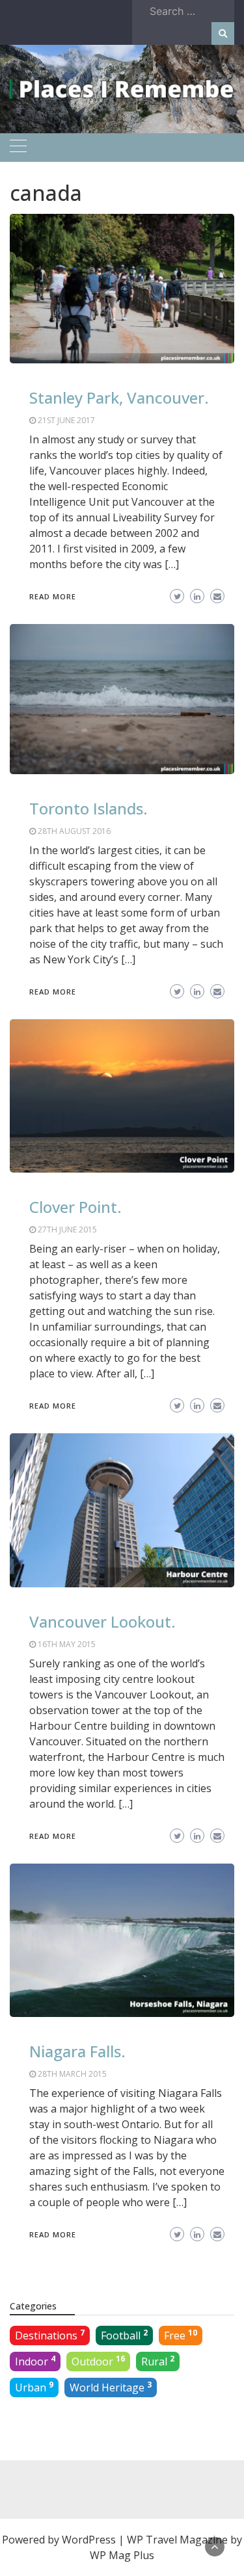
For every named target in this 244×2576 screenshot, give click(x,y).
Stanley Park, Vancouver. (119, 397)
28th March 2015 (72, 2074)
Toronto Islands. (88, 808)
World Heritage (111, 2387)
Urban (34, 2387)
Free (181, 2335)
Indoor (35, 2361)
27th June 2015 (67, 1229)
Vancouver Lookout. (102, 1621)
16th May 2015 (67, 1644)
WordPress (89, 2540)
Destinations (50, 2335)
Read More (53, 596)
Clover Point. (75, 1207)
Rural (158, 2361)
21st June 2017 (66, 420)
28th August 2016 (74, 831)
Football (124, 2335)
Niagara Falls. (77, 2051)
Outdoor (98, 2361)
